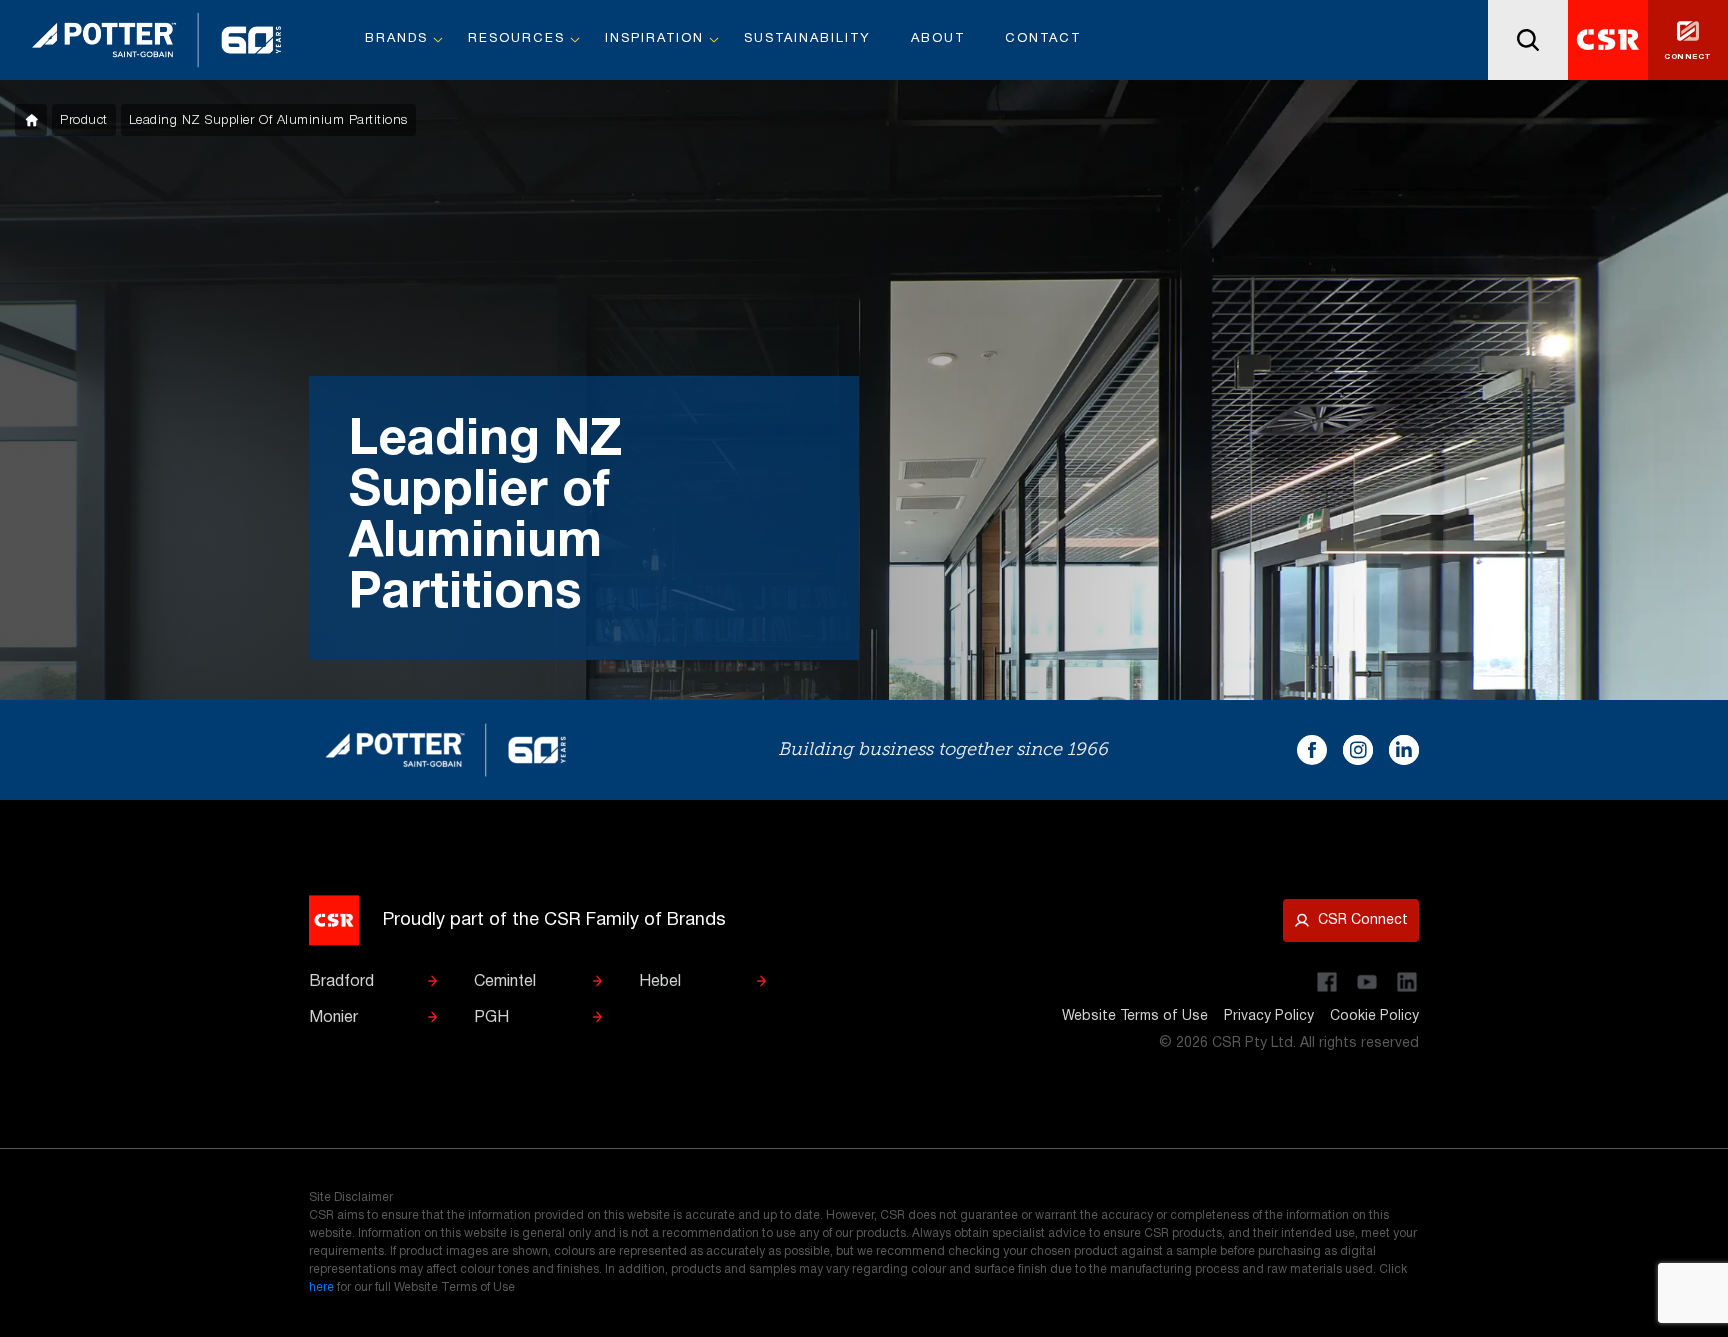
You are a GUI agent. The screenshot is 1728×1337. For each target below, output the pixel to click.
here (321, 1287)
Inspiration (654, 39)
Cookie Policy (1374, 1016)
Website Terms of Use (1135, 1016)
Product (84, 120)
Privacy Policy (1269, 1016)
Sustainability (807, 39)
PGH (491, 1018)
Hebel (660, 982)
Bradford (341, 982)
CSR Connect (1363, 920)
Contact (1043, 39)
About (938, 39)
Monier (333, 1018)
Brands (396, 39)
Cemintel (505, 982)
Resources (516, 39)
